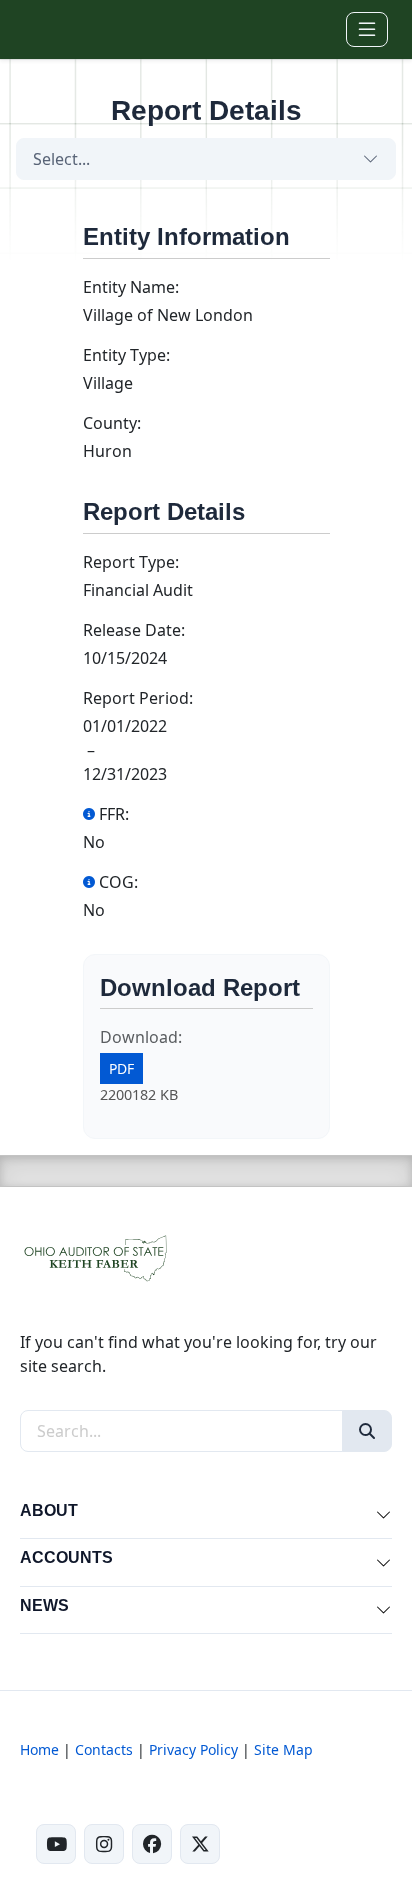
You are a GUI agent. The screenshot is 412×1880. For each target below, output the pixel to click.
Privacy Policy (193, 1749)
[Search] (367, 1431)
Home (39, 1749)
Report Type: (131, 562)
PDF (121, 1068)
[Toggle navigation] (367, 29)
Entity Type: (126, 355)
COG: (118, 882)
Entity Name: (131, 287)
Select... (61, 159)
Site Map (283, 1749)
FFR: (114, 814)
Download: (141, 1037)
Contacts (104, 1749)
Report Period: (138, 698)
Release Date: (134, 630)
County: (112, 423)
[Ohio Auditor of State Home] (51, 29)
